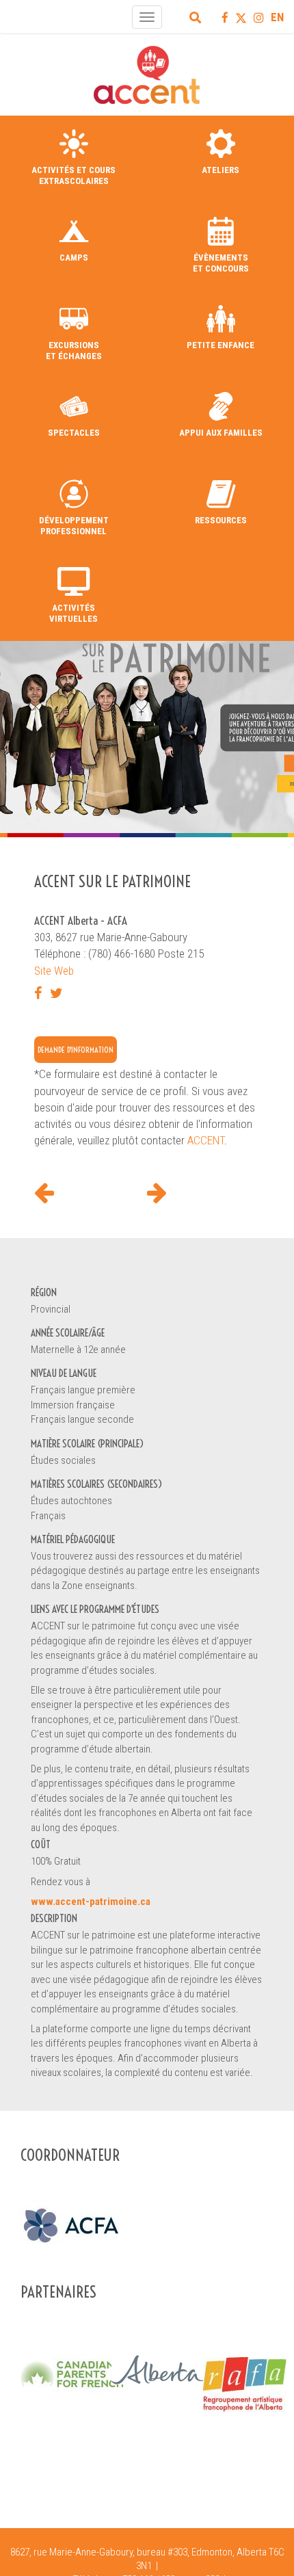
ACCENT (206, 1140)
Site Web (54, 971)
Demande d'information (76, 1050)
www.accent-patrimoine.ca (91, 1902)
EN (277, 17)
